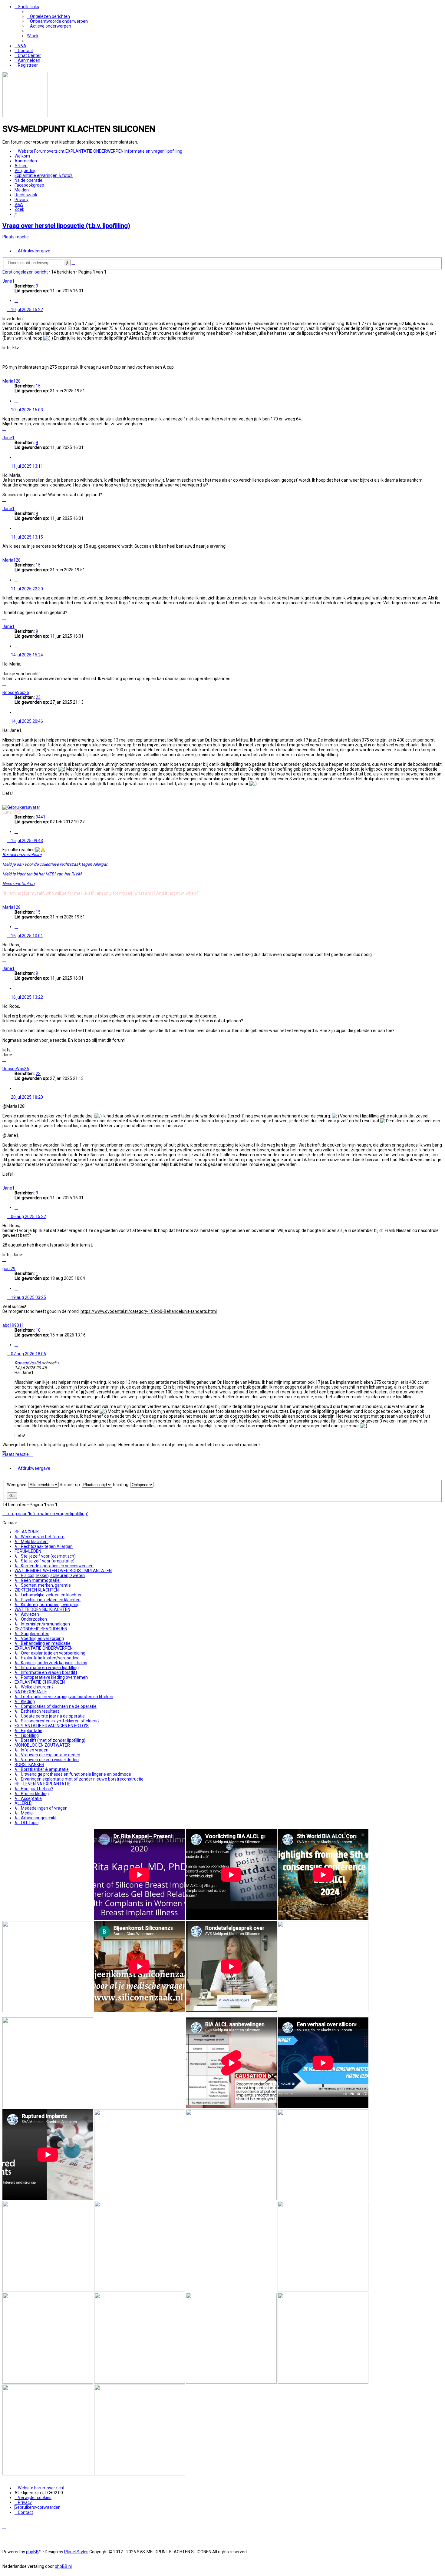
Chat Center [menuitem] (29, 55)
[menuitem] (48, 16)
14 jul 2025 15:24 (26, 655)
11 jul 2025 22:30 (26, 589)
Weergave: (18, 1485)
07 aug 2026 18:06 (28, 1354)
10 (38, 1330)
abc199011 (13, 1325)
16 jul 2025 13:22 (26, 997)
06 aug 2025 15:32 (28, 1217)
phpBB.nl (63, 2566)
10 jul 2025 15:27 (26, 310)
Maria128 (12, 381)
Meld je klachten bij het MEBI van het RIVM (42, 874)
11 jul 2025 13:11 (26, 466)
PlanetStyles (76, 2552)
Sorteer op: (71, 1485)
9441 (41, 817)
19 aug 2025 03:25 (28, 1297)
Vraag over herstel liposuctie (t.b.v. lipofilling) (66, 226)
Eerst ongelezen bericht (25, 272)
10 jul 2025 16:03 (26, 410)
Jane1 (8, 281)
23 (38, 697)
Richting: (122, 1485)
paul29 (9, 1269)
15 (38, 386)
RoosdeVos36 (16, 692)
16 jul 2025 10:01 (26, 936)
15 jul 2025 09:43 (26, 841)
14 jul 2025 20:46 (26, 721)
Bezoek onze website (22, 855)
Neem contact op (18, 884)
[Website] (25, 116)
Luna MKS (12, 812)
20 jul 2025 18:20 (26, 1097)
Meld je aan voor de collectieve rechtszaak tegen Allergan (55, 864)
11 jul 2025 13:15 (26, 537)
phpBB (32, 2552)
